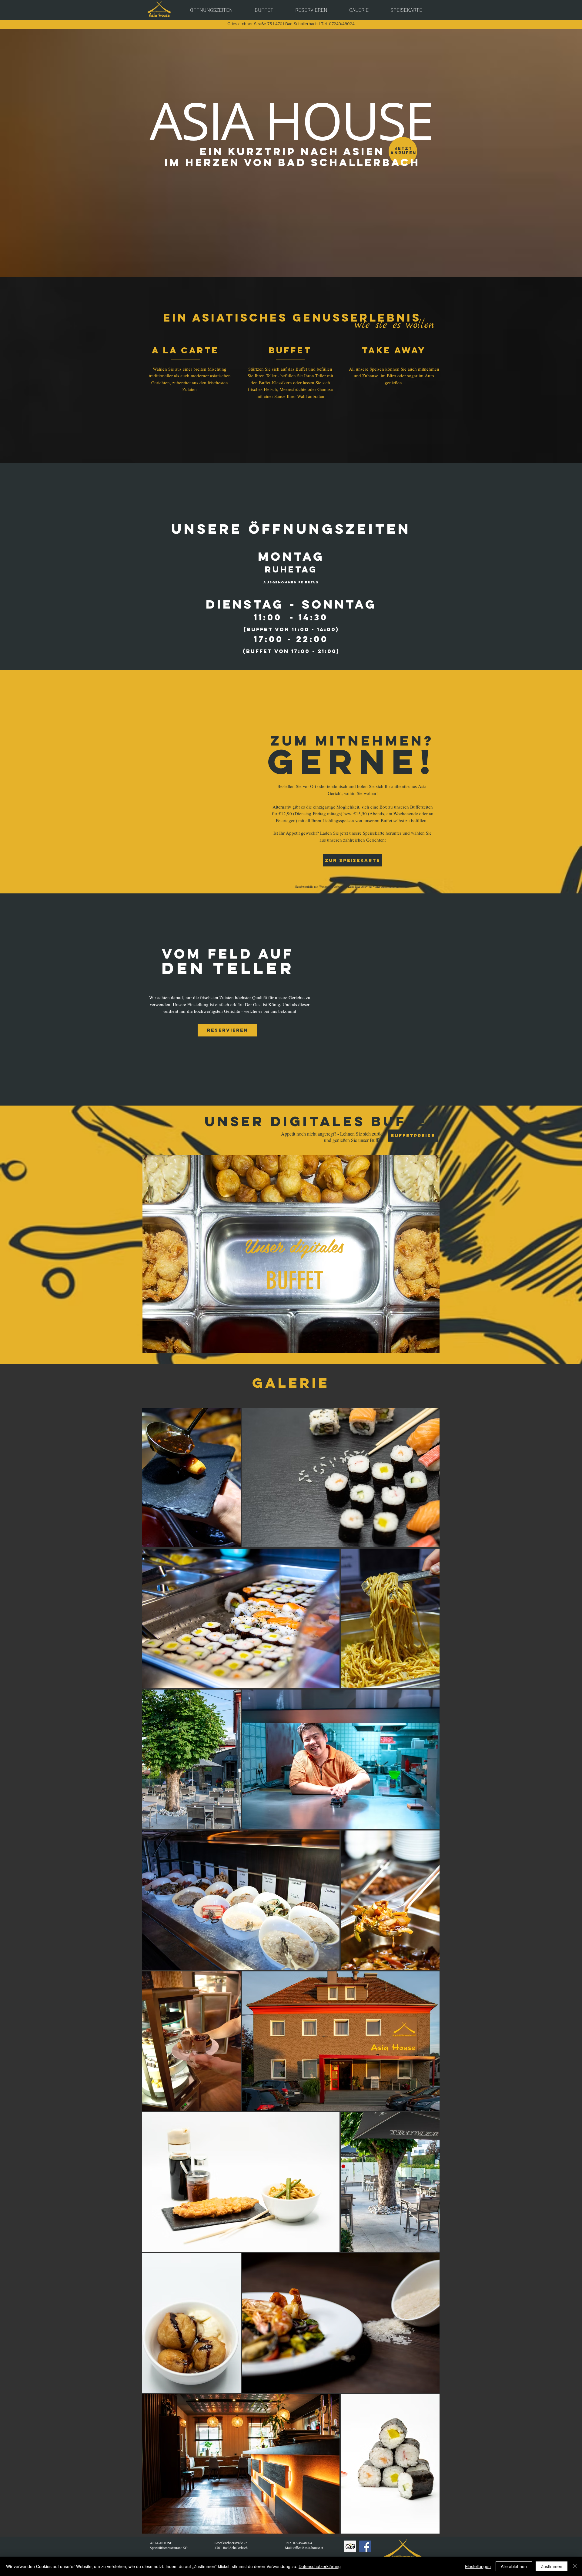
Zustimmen (552, 2566)
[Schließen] (575, 2566)
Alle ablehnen (514, 2566)
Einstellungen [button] (478, 2566)
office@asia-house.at (308, 2548)
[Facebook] (365, 2546)
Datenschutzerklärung (320, 2566)
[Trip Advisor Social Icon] (350, 2546)
